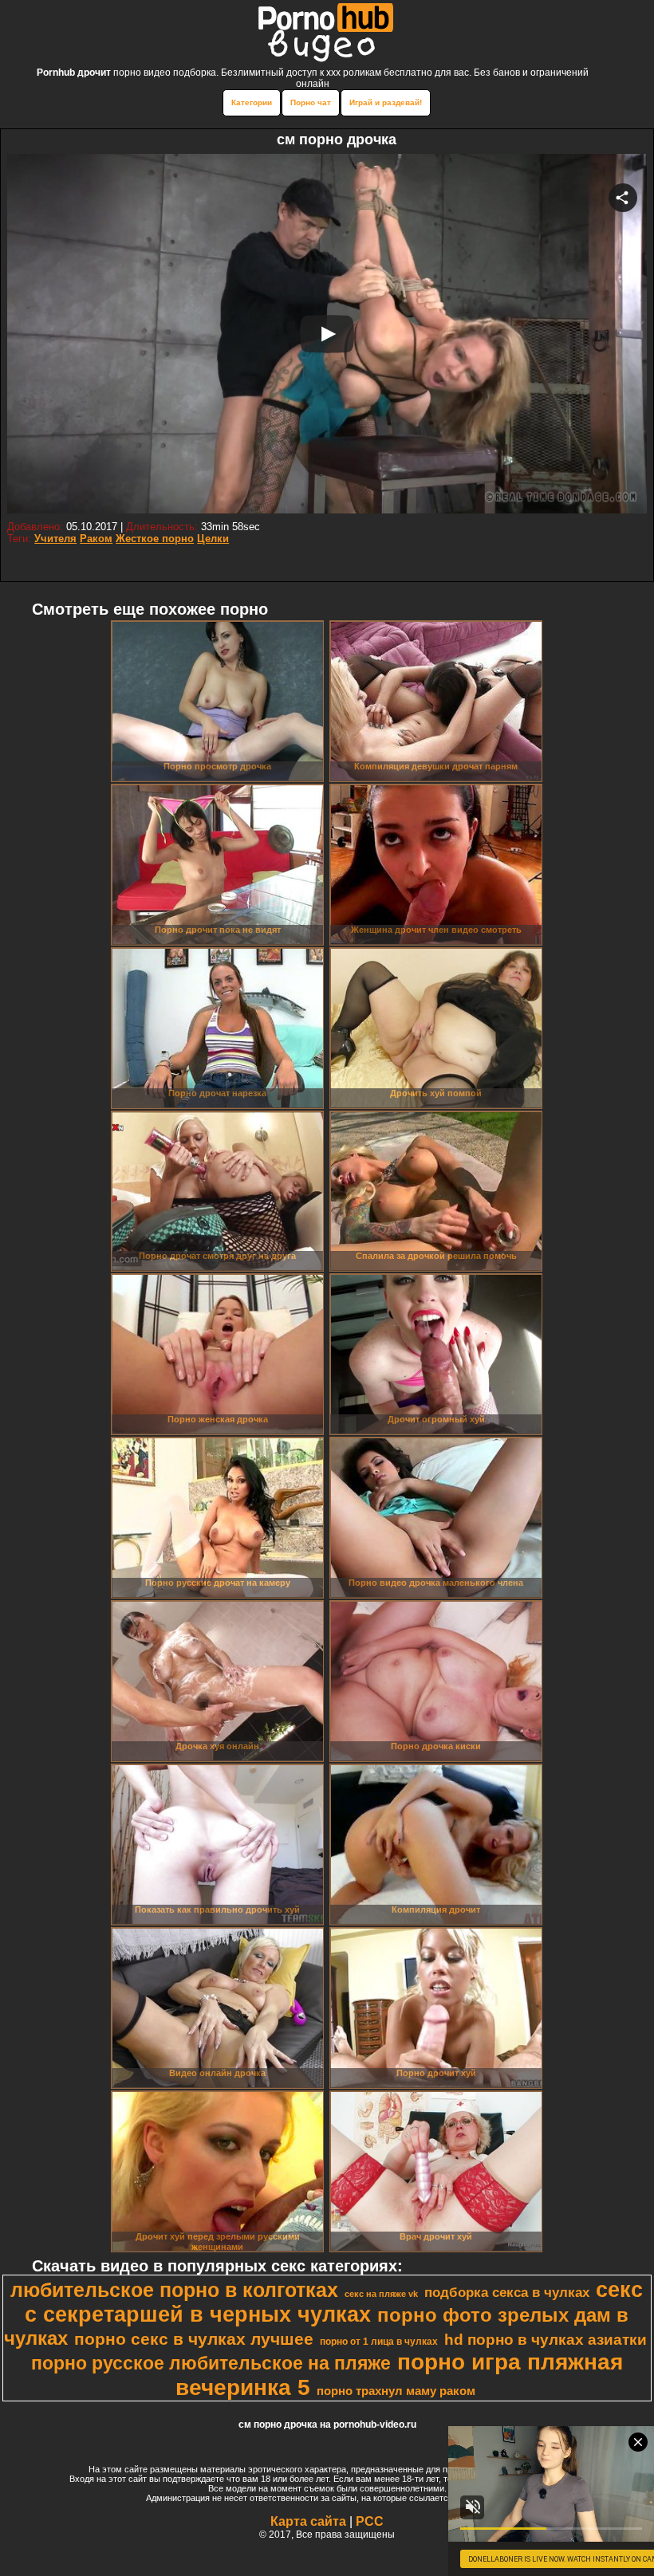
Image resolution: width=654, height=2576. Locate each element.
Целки (213, 539)
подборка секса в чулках (507, 2292)
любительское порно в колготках (174, 2290)
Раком (96, 539)
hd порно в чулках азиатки (546, 2340)
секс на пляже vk (381, 2294)
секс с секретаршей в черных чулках (334, 2302)
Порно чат (311, 102)
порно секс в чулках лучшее (194, 2339)
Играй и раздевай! (386, 102)
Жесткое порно (155, 539)
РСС (370, 2521)
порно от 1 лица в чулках (379, 2342)
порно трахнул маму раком (396, 2391)
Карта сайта (308, 2521)
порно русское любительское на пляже (211, 2363)
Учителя (55, 539)
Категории (252, 102)
